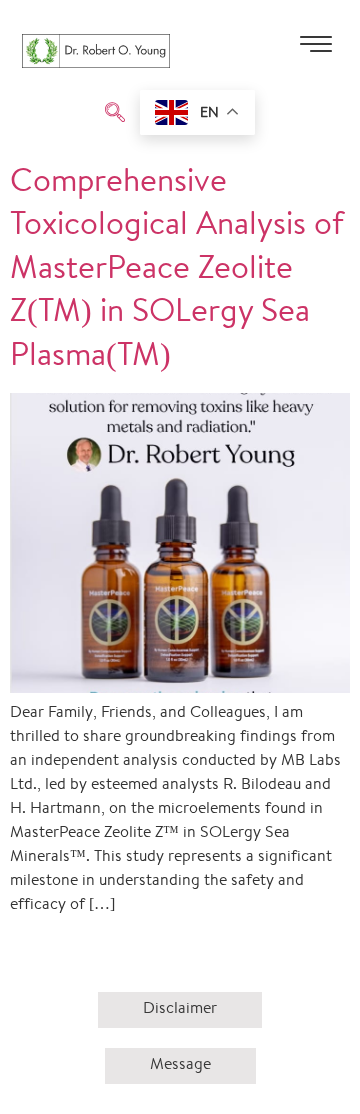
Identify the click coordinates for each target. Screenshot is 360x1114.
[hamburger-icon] (315, 51)
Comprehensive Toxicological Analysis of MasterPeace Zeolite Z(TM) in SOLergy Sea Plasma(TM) (177, 271)
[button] (115, 115)
